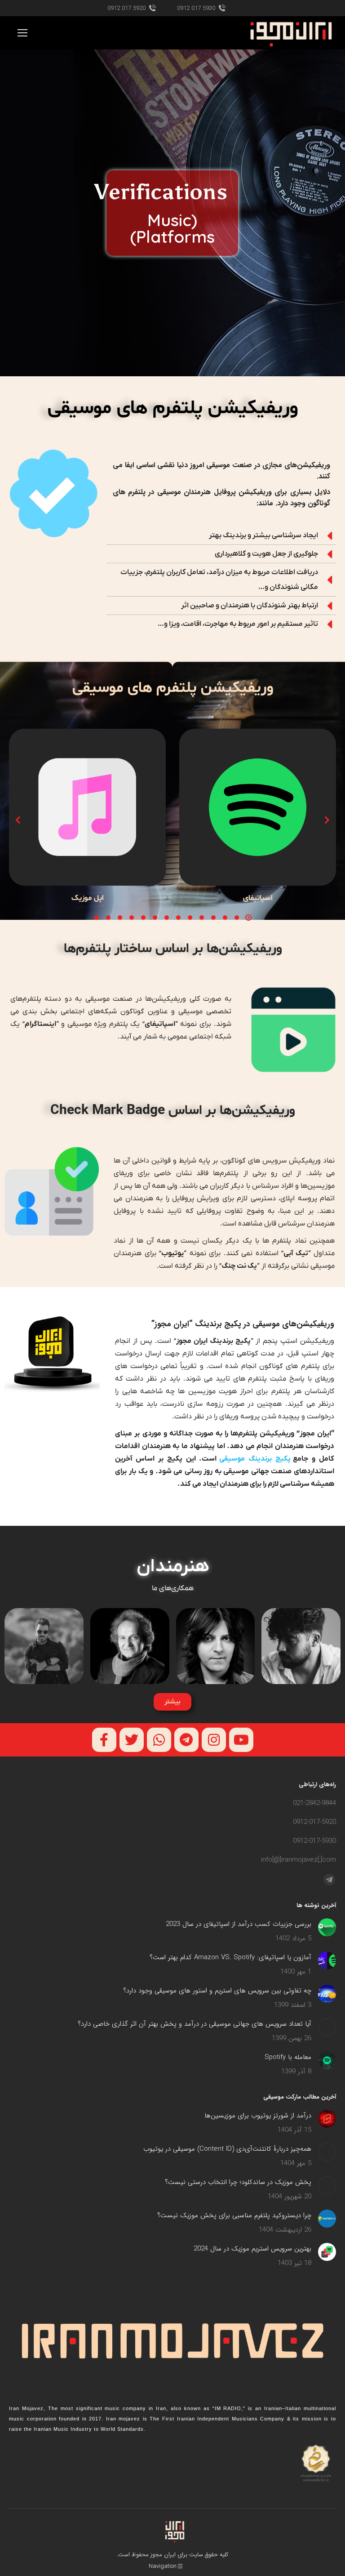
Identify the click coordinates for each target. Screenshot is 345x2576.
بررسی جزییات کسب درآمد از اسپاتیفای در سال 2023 (239, 1924)
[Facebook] (104, 1740)
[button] (248, 918)
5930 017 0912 (196, 8)
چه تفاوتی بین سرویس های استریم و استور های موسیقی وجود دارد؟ (217, 1991)
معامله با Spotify (288, 2057)
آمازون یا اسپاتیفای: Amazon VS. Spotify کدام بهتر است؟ (230, 1957)
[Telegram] (186, 1740)
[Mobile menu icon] (22, 33)
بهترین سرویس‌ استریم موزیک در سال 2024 (252, 2249)
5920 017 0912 (126, 8)
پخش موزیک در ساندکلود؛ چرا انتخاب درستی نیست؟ (238, 2182)
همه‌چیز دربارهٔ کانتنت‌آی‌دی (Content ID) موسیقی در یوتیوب (227, 2149)
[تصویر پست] (327, 1927)
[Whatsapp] (159, 1740)
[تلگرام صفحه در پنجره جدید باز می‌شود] (329, 1880)
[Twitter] (132, 1740)
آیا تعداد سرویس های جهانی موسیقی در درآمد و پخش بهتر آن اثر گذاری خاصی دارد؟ (195, 2024)
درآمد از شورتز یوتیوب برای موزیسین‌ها (258, 2116)
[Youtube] (241, 1740)
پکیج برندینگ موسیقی (256, 1459)
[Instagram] (214, 1740)
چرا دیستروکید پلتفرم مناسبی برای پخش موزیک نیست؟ (234, 2215)
